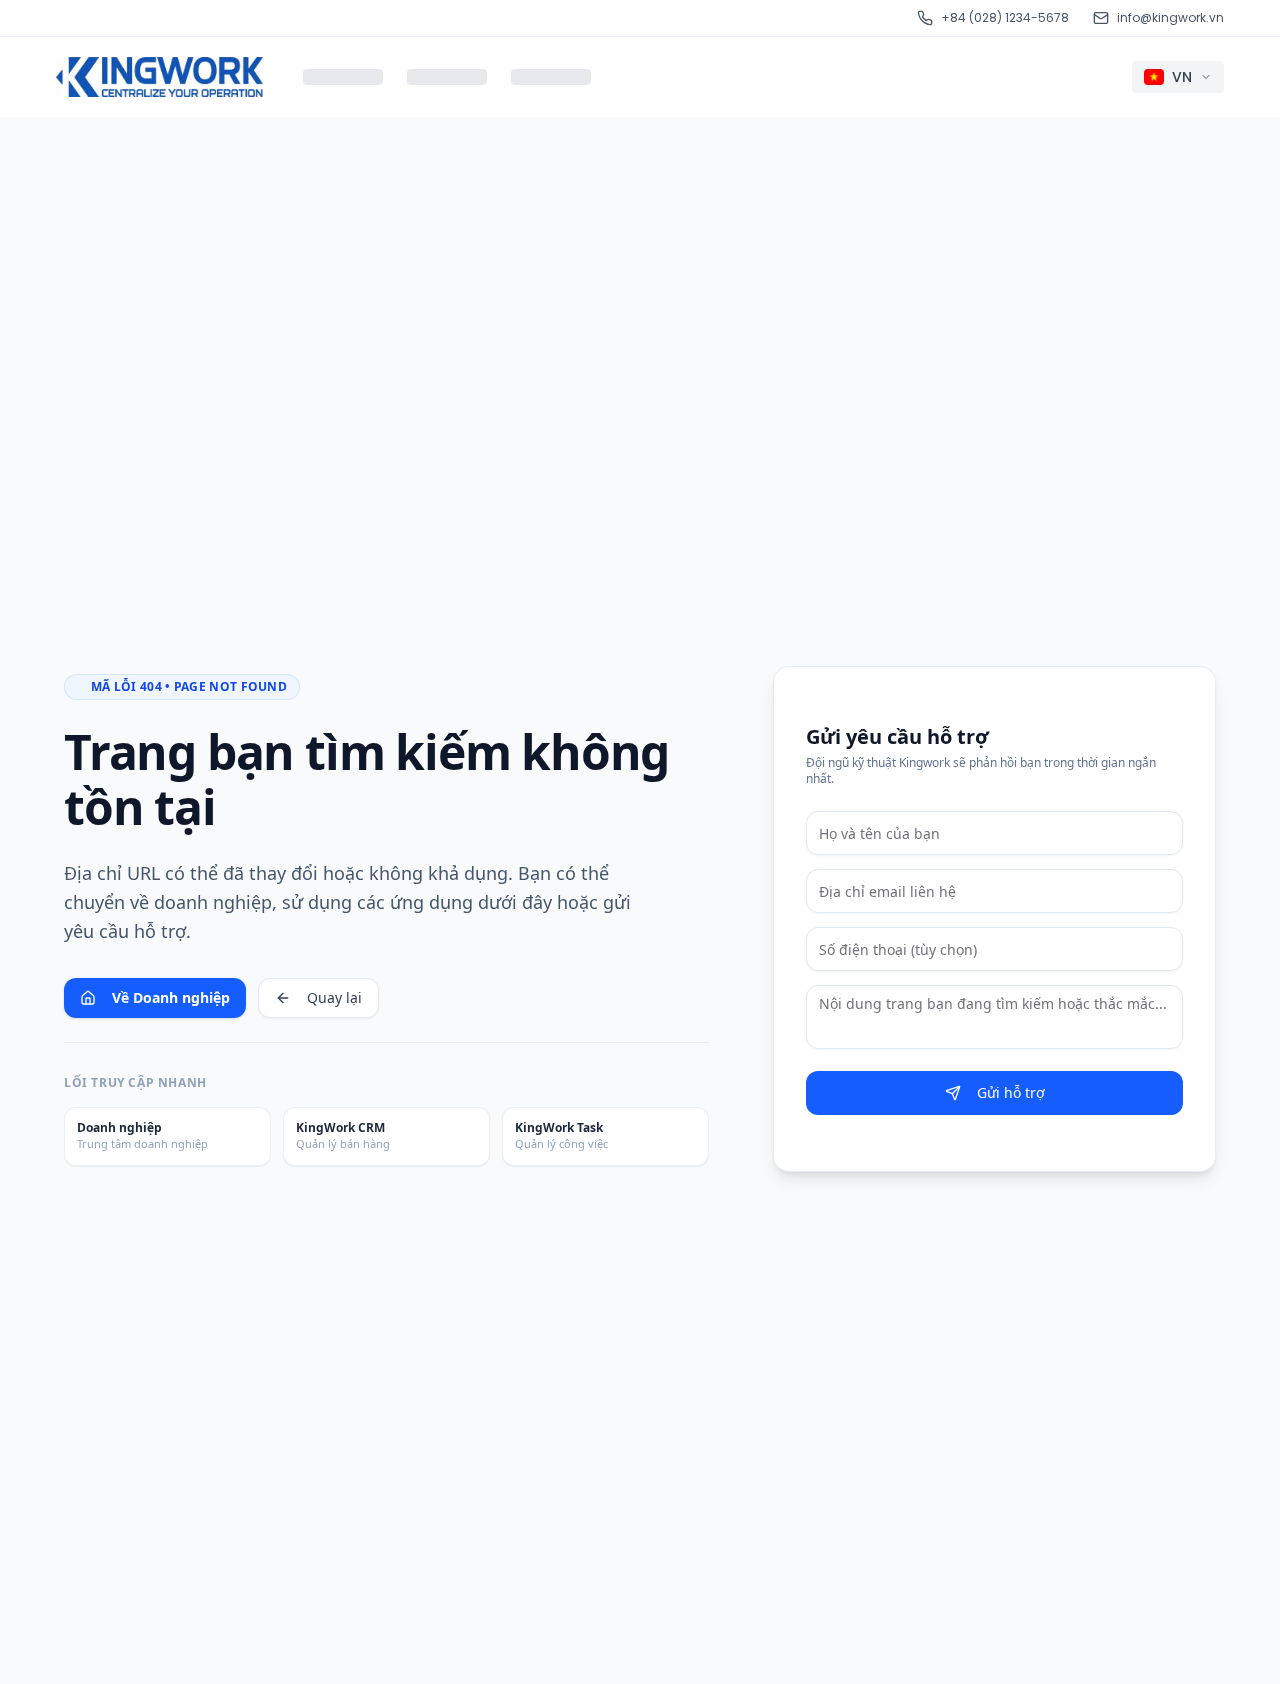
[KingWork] (159, 77)
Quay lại (334, 997)
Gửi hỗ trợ (1011, 1092)
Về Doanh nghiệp (171, 997)
